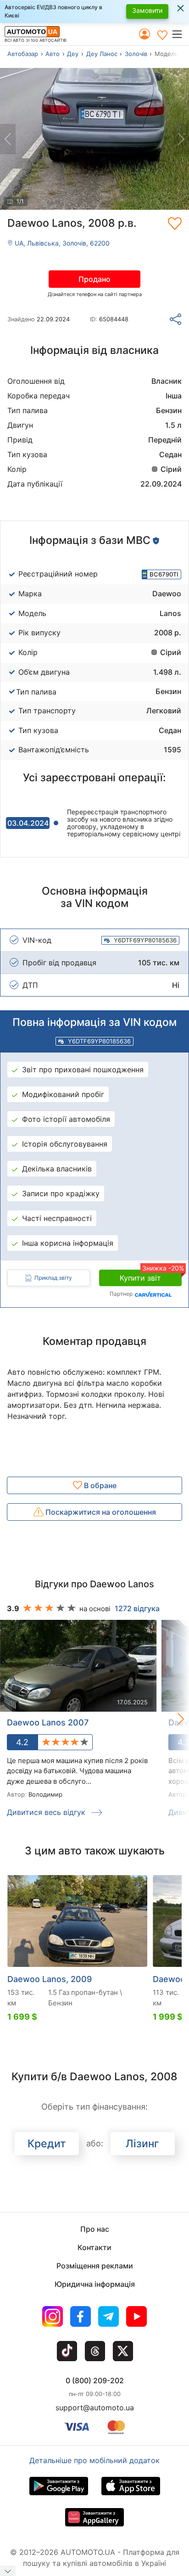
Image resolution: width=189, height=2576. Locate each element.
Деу (73, 54)
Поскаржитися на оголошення (100, 1512)
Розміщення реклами (95, 2266)
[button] (180, 34)
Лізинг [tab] (142, 2144)
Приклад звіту (53, 1278)
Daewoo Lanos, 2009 (50, 1979)
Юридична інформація (95, 2284)
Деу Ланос (102, 54)
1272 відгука (137, 1608)
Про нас (95, 2229)
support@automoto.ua (95, 2408)
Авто (53, 54)
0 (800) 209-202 (95, 2380)
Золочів (136, 54)
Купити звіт (151, 1276)
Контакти (94, 2247)
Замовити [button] (147, 10)
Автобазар (23, 54)
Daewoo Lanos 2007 (48, 1722)
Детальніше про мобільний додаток (94, 2460)
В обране (99, 1485)
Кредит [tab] (47, 2144)
